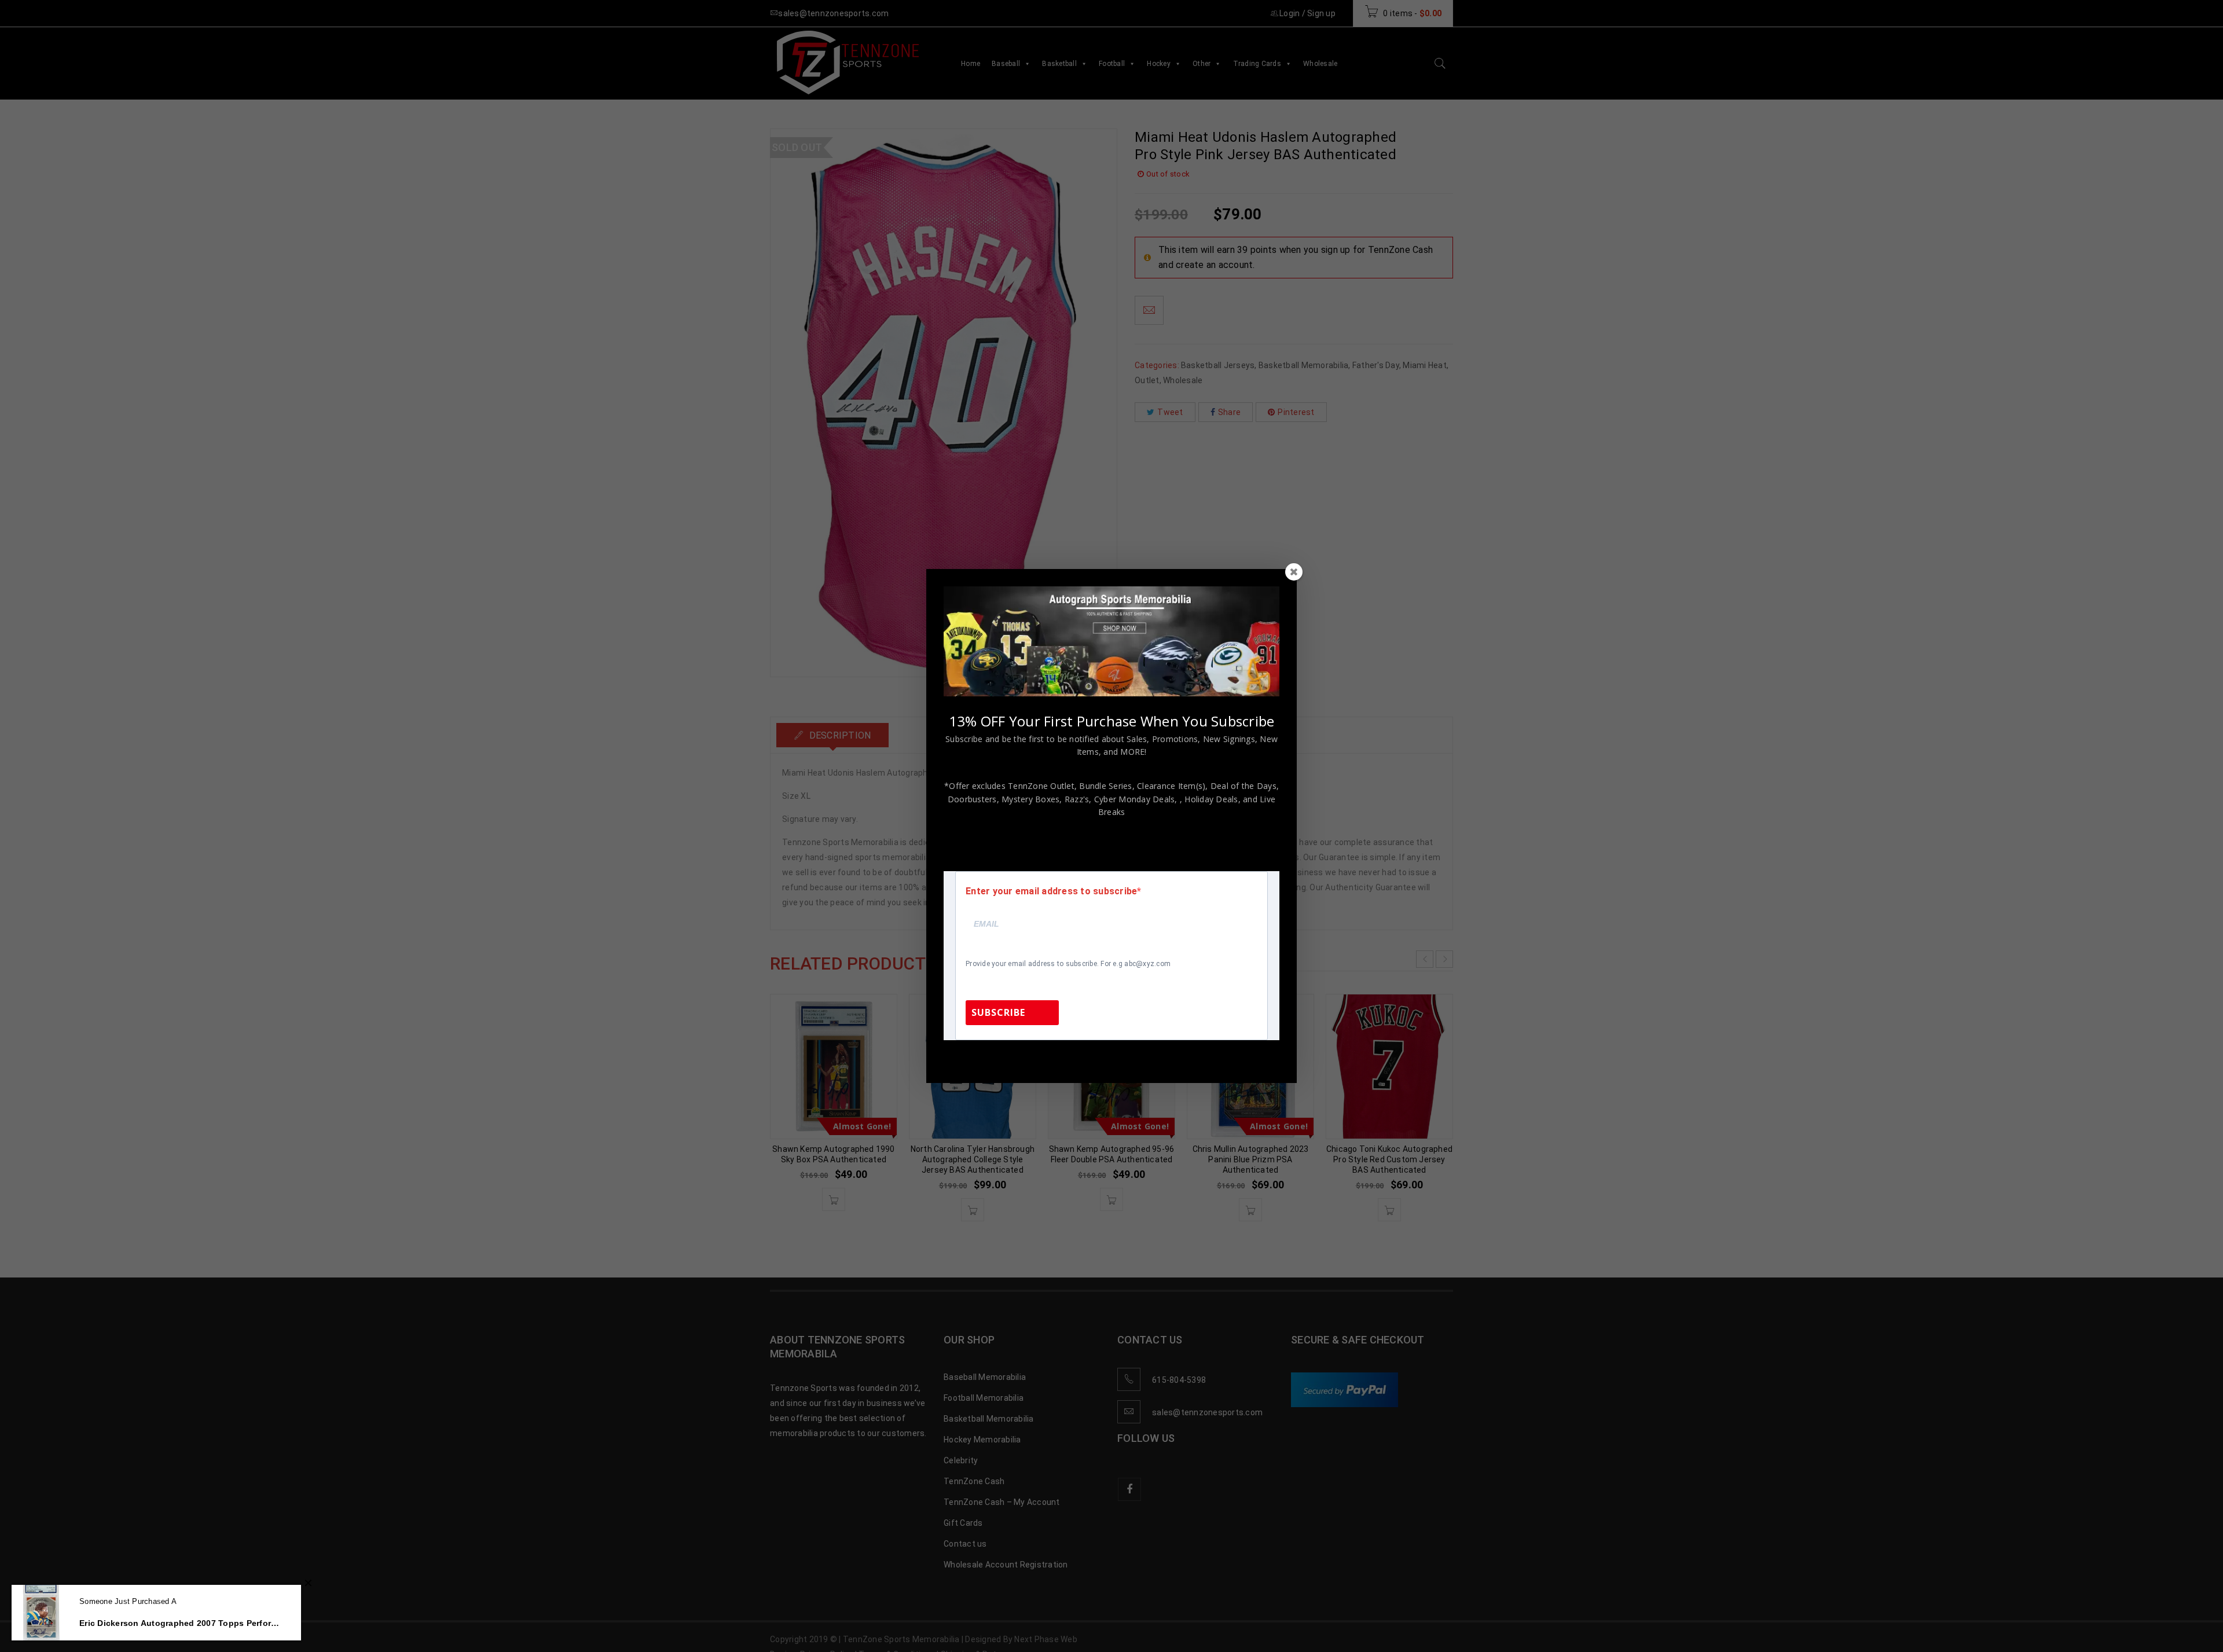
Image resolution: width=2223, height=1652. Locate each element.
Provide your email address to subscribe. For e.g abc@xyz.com (1068, 964)
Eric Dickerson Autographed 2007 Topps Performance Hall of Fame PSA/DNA (181, 1623)
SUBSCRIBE (998, 1012)
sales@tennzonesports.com (1189, 1056)
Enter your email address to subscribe (1051, 891)
